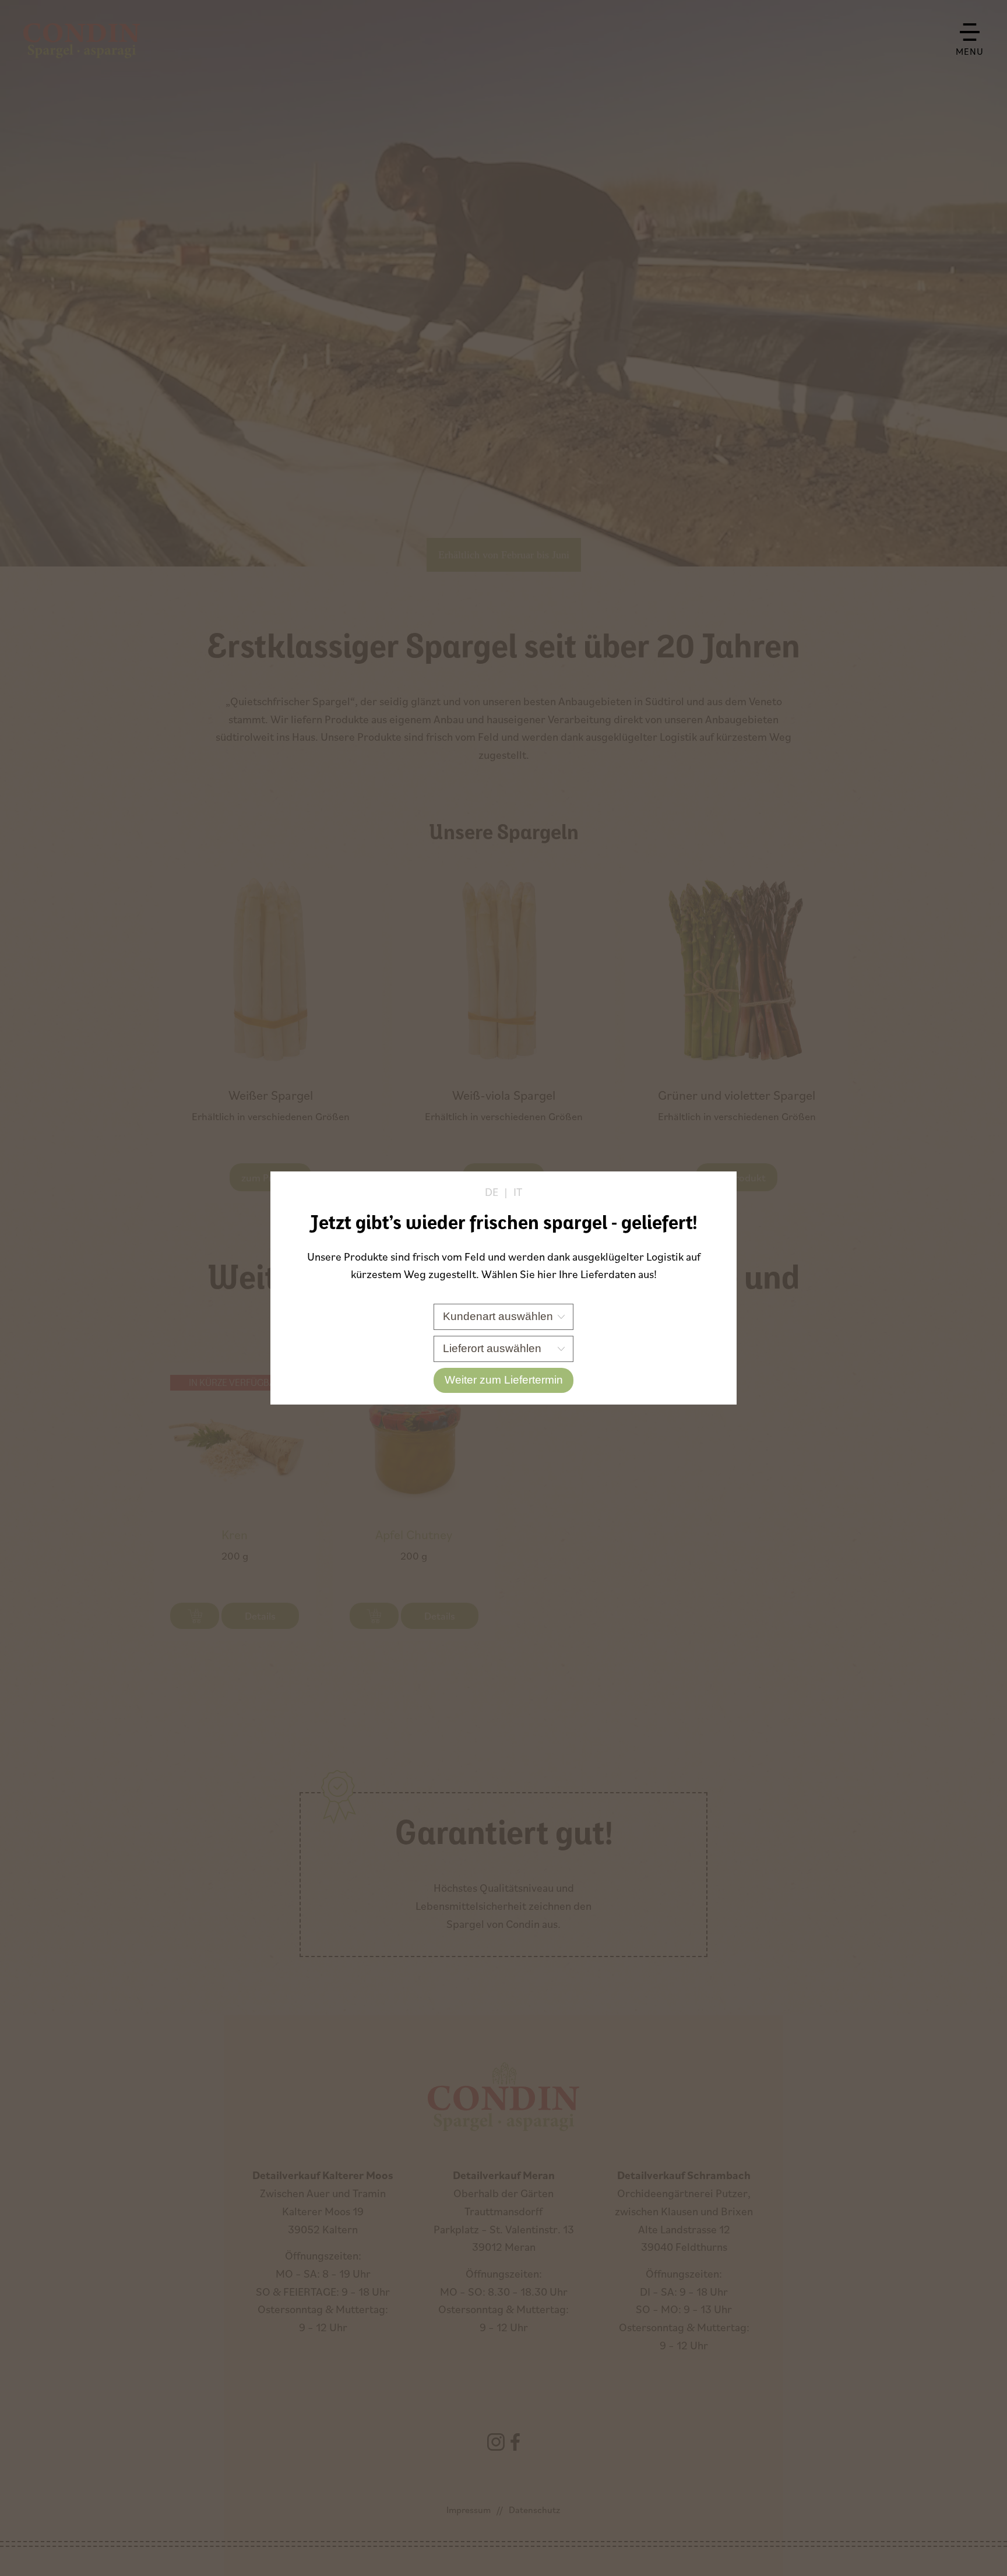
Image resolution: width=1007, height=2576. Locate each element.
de (492, 1192)
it (518, 1192)
